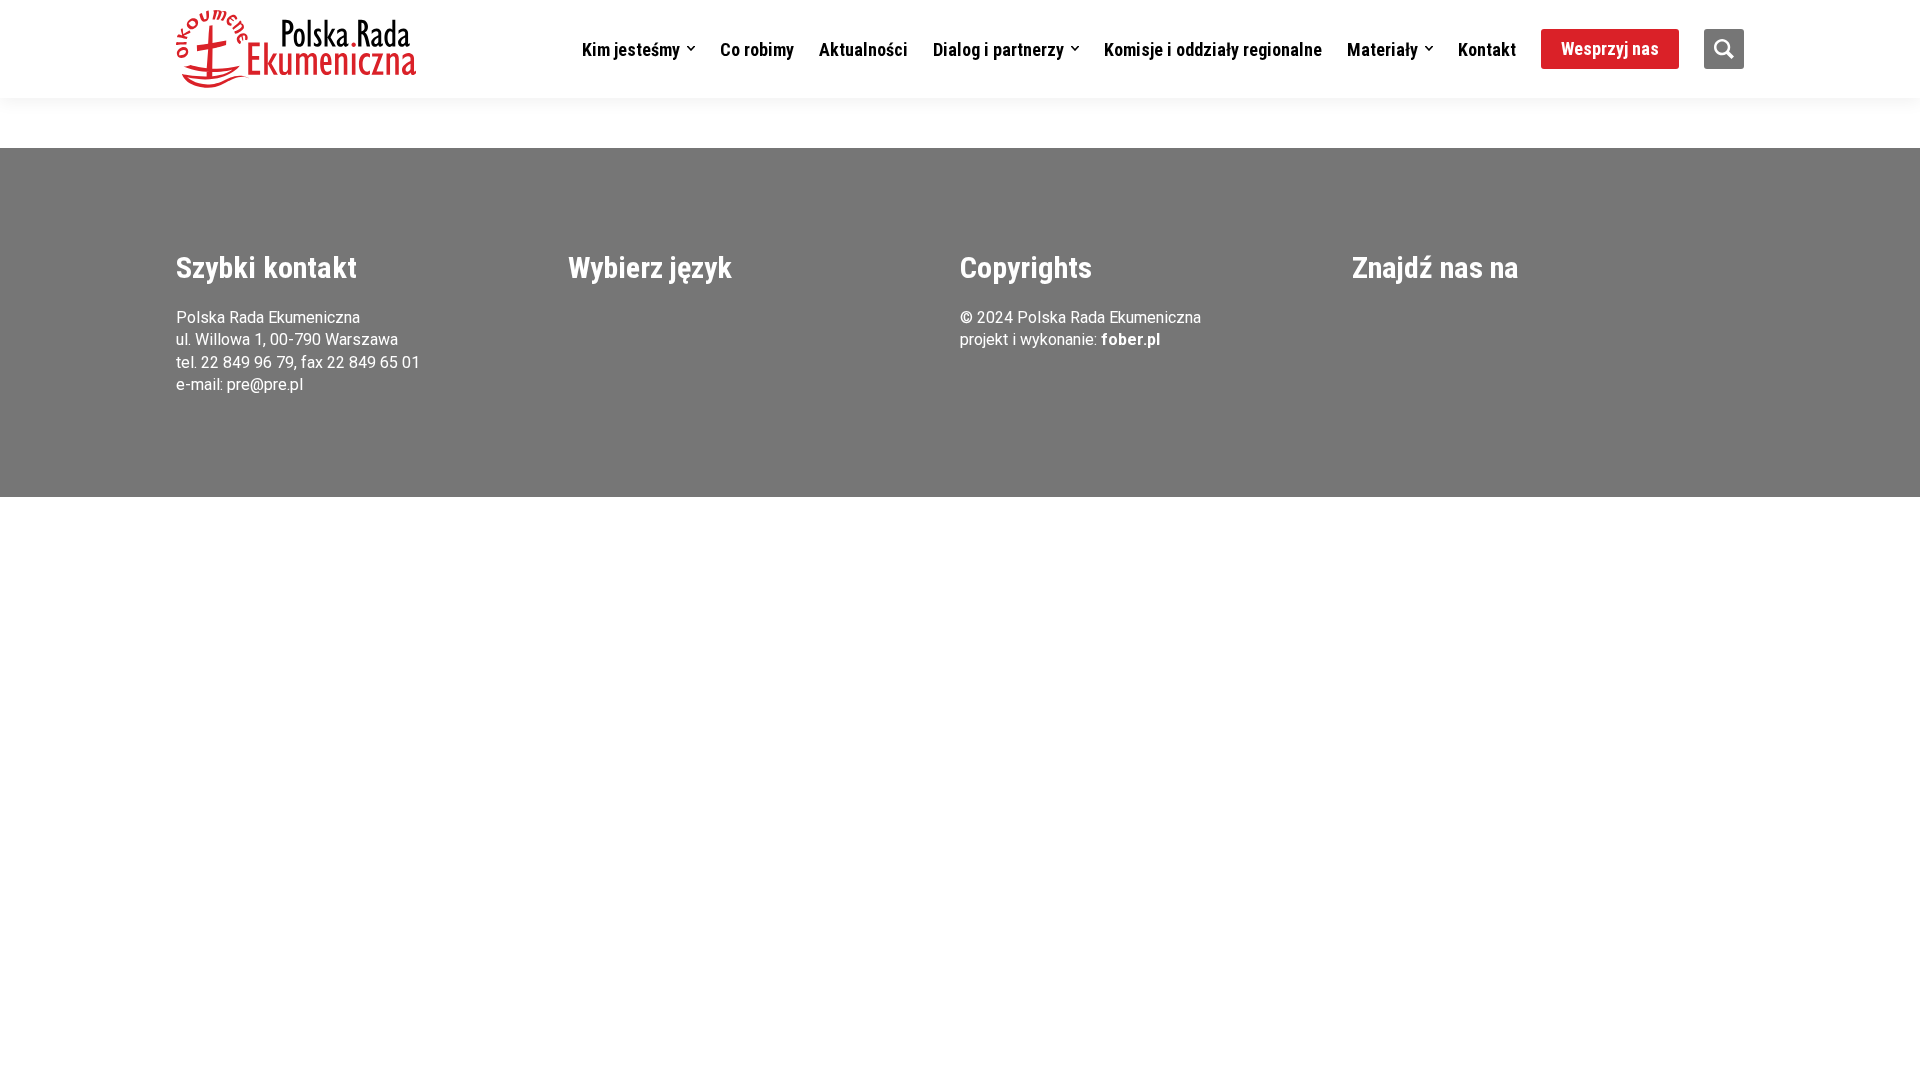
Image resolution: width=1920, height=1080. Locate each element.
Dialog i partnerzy (998, 49)
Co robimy (757, 49)
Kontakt (1487, 49)
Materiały (1382, 49)
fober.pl (1130, 339)
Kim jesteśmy (631, 49)
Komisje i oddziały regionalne (1213, 49)
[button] (296, 49)
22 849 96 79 (247, 362)
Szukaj (1724, 49)
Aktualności (863, 49)
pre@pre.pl (265, 384)
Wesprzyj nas (1610, 48)
